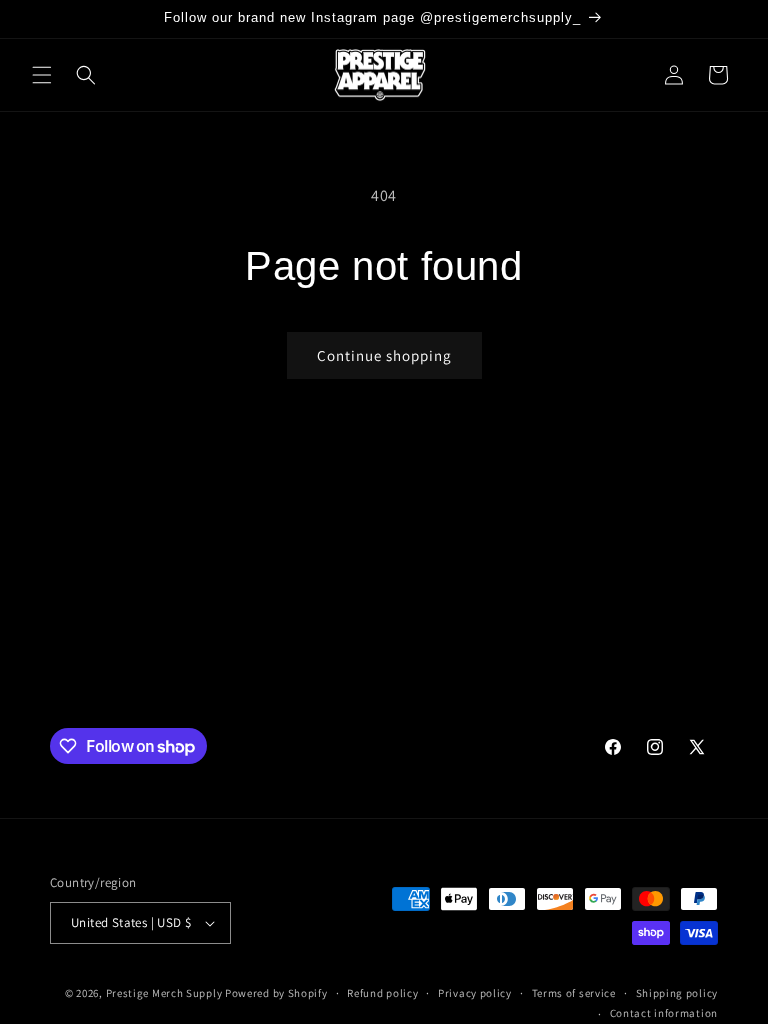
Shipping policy (677, 993)
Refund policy (382, 993)
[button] (42, 75)
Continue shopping (384, 355)
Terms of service (574, 993)
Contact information (664, 1013)
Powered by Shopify (276, 993)
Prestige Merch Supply (164, 993)
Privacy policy (475, 993)
